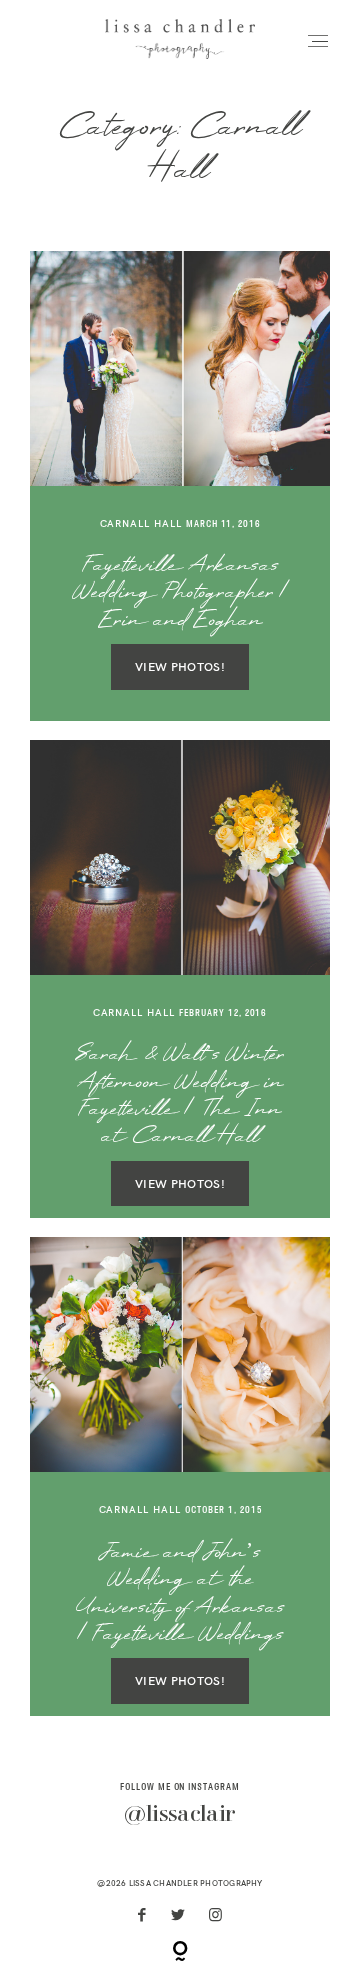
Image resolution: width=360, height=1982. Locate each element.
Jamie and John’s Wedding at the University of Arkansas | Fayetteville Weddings (180, 1595)
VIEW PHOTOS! (180, 666)
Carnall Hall (141, 523)
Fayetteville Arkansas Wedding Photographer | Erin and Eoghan (180, 594)
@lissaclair (179, 1815)
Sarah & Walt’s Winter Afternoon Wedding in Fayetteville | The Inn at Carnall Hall (180, 1097)
